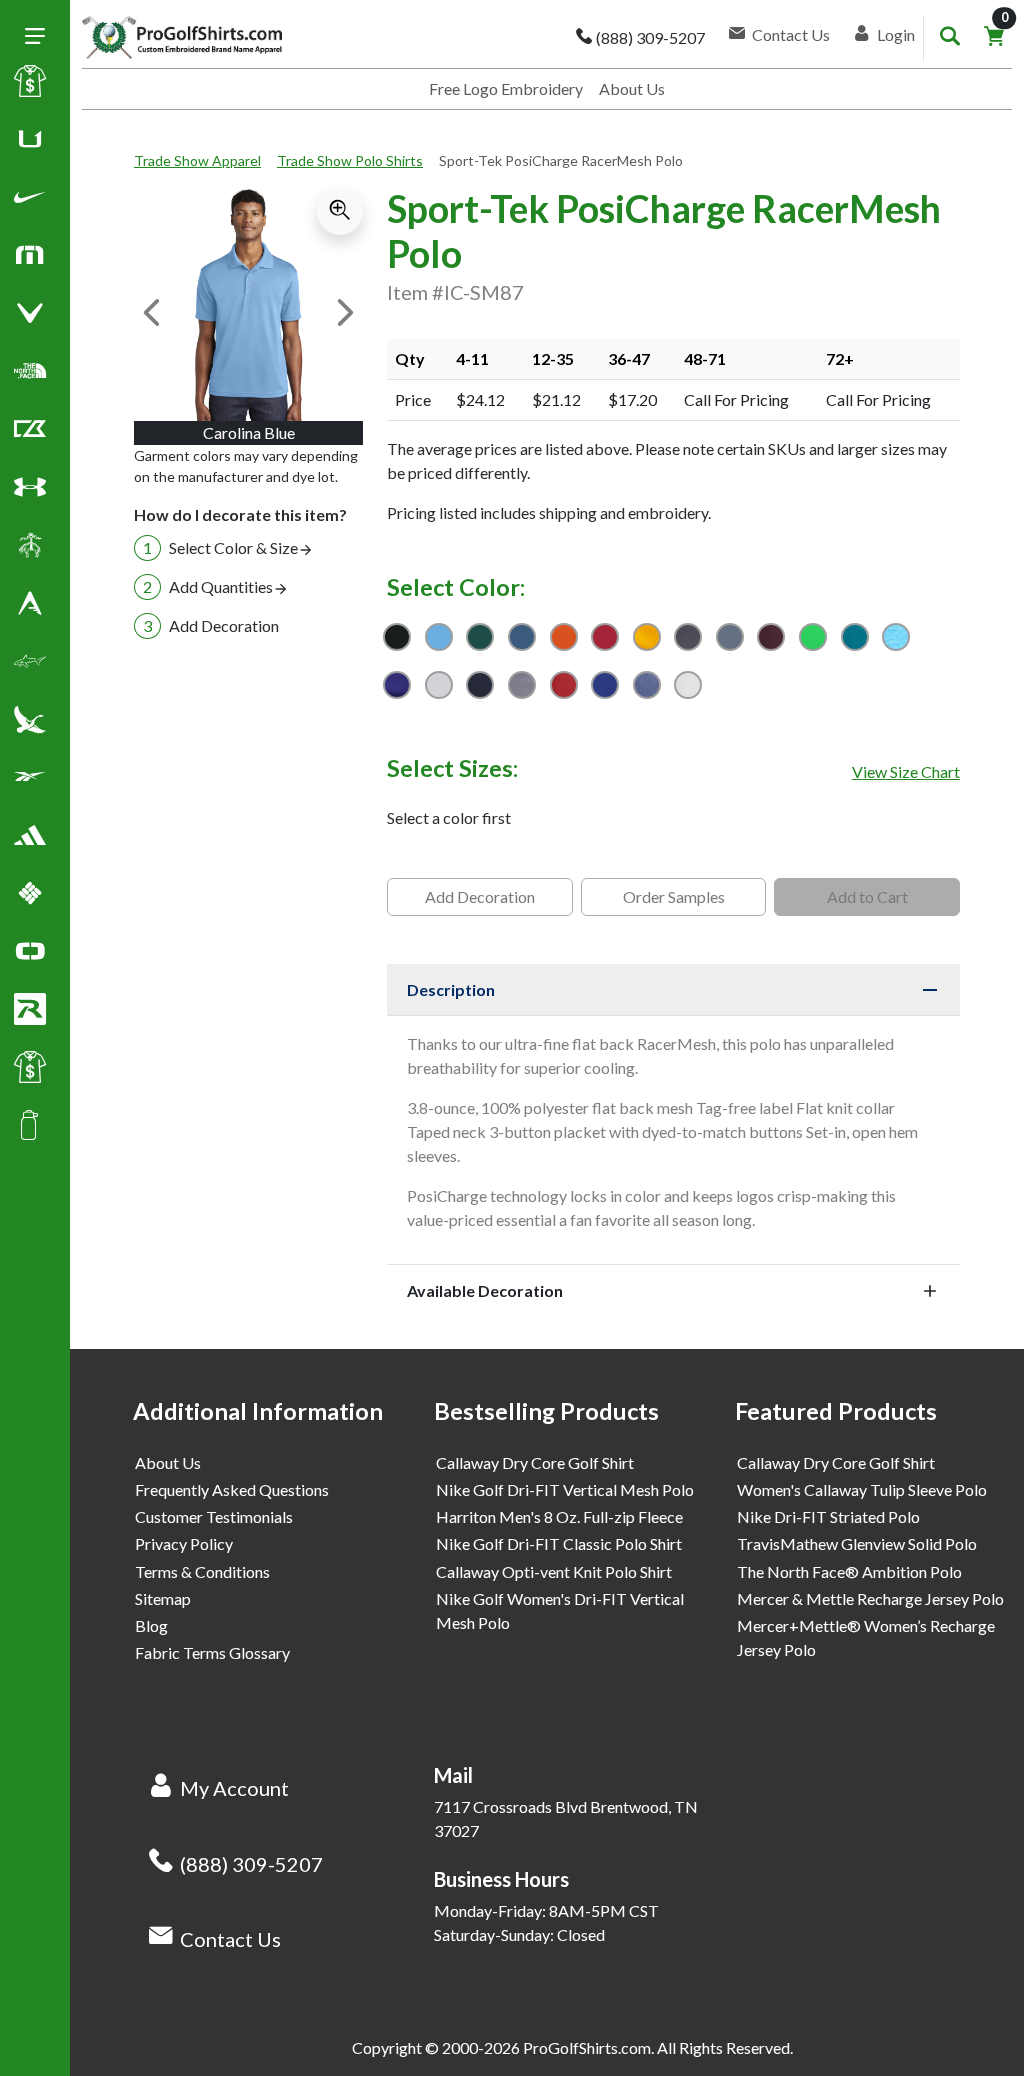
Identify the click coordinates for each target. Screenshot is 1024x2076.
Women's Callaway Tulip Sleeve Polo (862, 1489)
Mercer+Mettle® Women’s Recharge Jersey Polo (866, 1637)
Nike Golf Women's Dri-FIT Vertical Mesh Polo (560, 1610)
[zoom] (340, 211)
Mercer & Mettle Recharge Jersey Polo (870, 1598)
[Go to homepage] (182, 38)
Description (451, 989)
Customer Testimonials (214, 1516)
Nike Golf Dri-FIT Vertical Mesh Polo (565, 1489)
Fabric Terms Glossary (212, 1652)
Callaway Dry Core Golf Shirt (535, 1462)
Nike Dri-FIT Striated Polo (828, 1516)
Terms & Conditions (202, 1571)
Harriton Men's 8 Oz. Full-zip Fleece (559, 1516)
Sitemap (163, 1598)
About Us (632, 88)
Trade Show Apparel (197, 160)
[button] (30, 201)
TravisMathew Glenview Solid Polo (857, 1543)
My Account (234, 1788)
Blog (151, 1625)
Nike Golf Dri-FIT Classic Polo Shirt (559, 1543)
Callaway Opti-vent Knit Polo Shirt (554, 1571)
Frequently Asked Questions (232, 1489)
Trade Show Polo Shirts (350, 160)
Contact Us (230, 1939)
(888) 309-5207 (251, 1864)
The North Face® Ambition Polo (849, 1571)
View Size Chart (906, 771)
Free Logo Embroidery (506, 88)
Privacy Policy (184, 1543)
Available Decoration (485, 1290)
